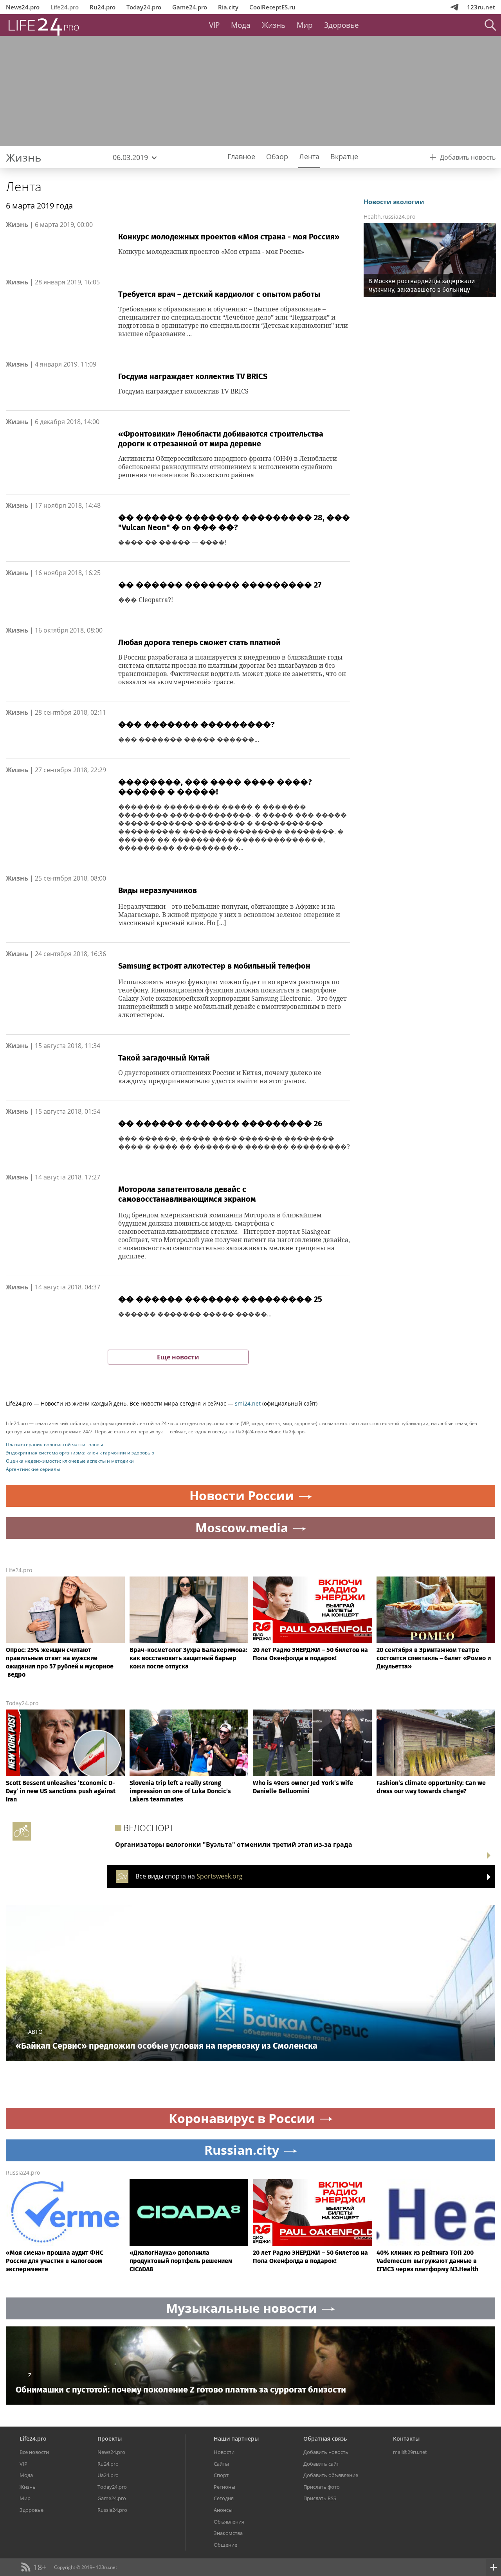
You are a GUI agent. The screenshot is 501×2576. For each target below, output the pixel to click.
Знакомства (228, 2533)
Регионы (224, 2487)
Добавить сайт (321, 2464)
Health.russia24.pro (389, 217)
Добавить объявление (331, 2475)
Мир (305, 25)
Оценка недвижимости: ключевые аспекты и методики (70, 1461)
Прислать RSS (320, 2498)
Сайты (221, 2464)
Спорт (221, 2475)
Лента (24, 186)
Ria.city (228, 7)
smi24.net (248, 1403)
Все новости (34, 2452)
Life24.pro (65, 7)
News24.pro (23, 7)
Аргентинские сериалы (33, 1469)
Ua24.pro (108, 2475)
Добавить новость (326, 2452)
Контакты (406, 2438)
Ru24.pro (103, 7)
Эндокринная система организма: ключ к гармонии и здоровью (80, 1453)
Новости (224, 2452)
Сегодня (224, 2498)
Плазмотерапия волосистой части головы (54, 1444)
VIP (214, 25)
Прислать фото (322, 2487)
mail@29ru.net (410, 2452)
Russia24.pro (23, 2172)
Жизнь (274, 25)
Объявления (229, 2522)
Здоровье (342, 25)
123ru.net (481, 7)
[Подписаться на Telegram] (454, 7)
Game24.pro (190, 7)
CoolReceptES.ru (272, 7)
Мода (241, 25)
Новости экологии (394, 202)
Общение (225, 2545)
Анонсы (223, 2510)
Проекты (110, 2438)
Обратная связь (325, 2438)
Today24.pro (144, 7)
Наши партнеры (236, 2438)
